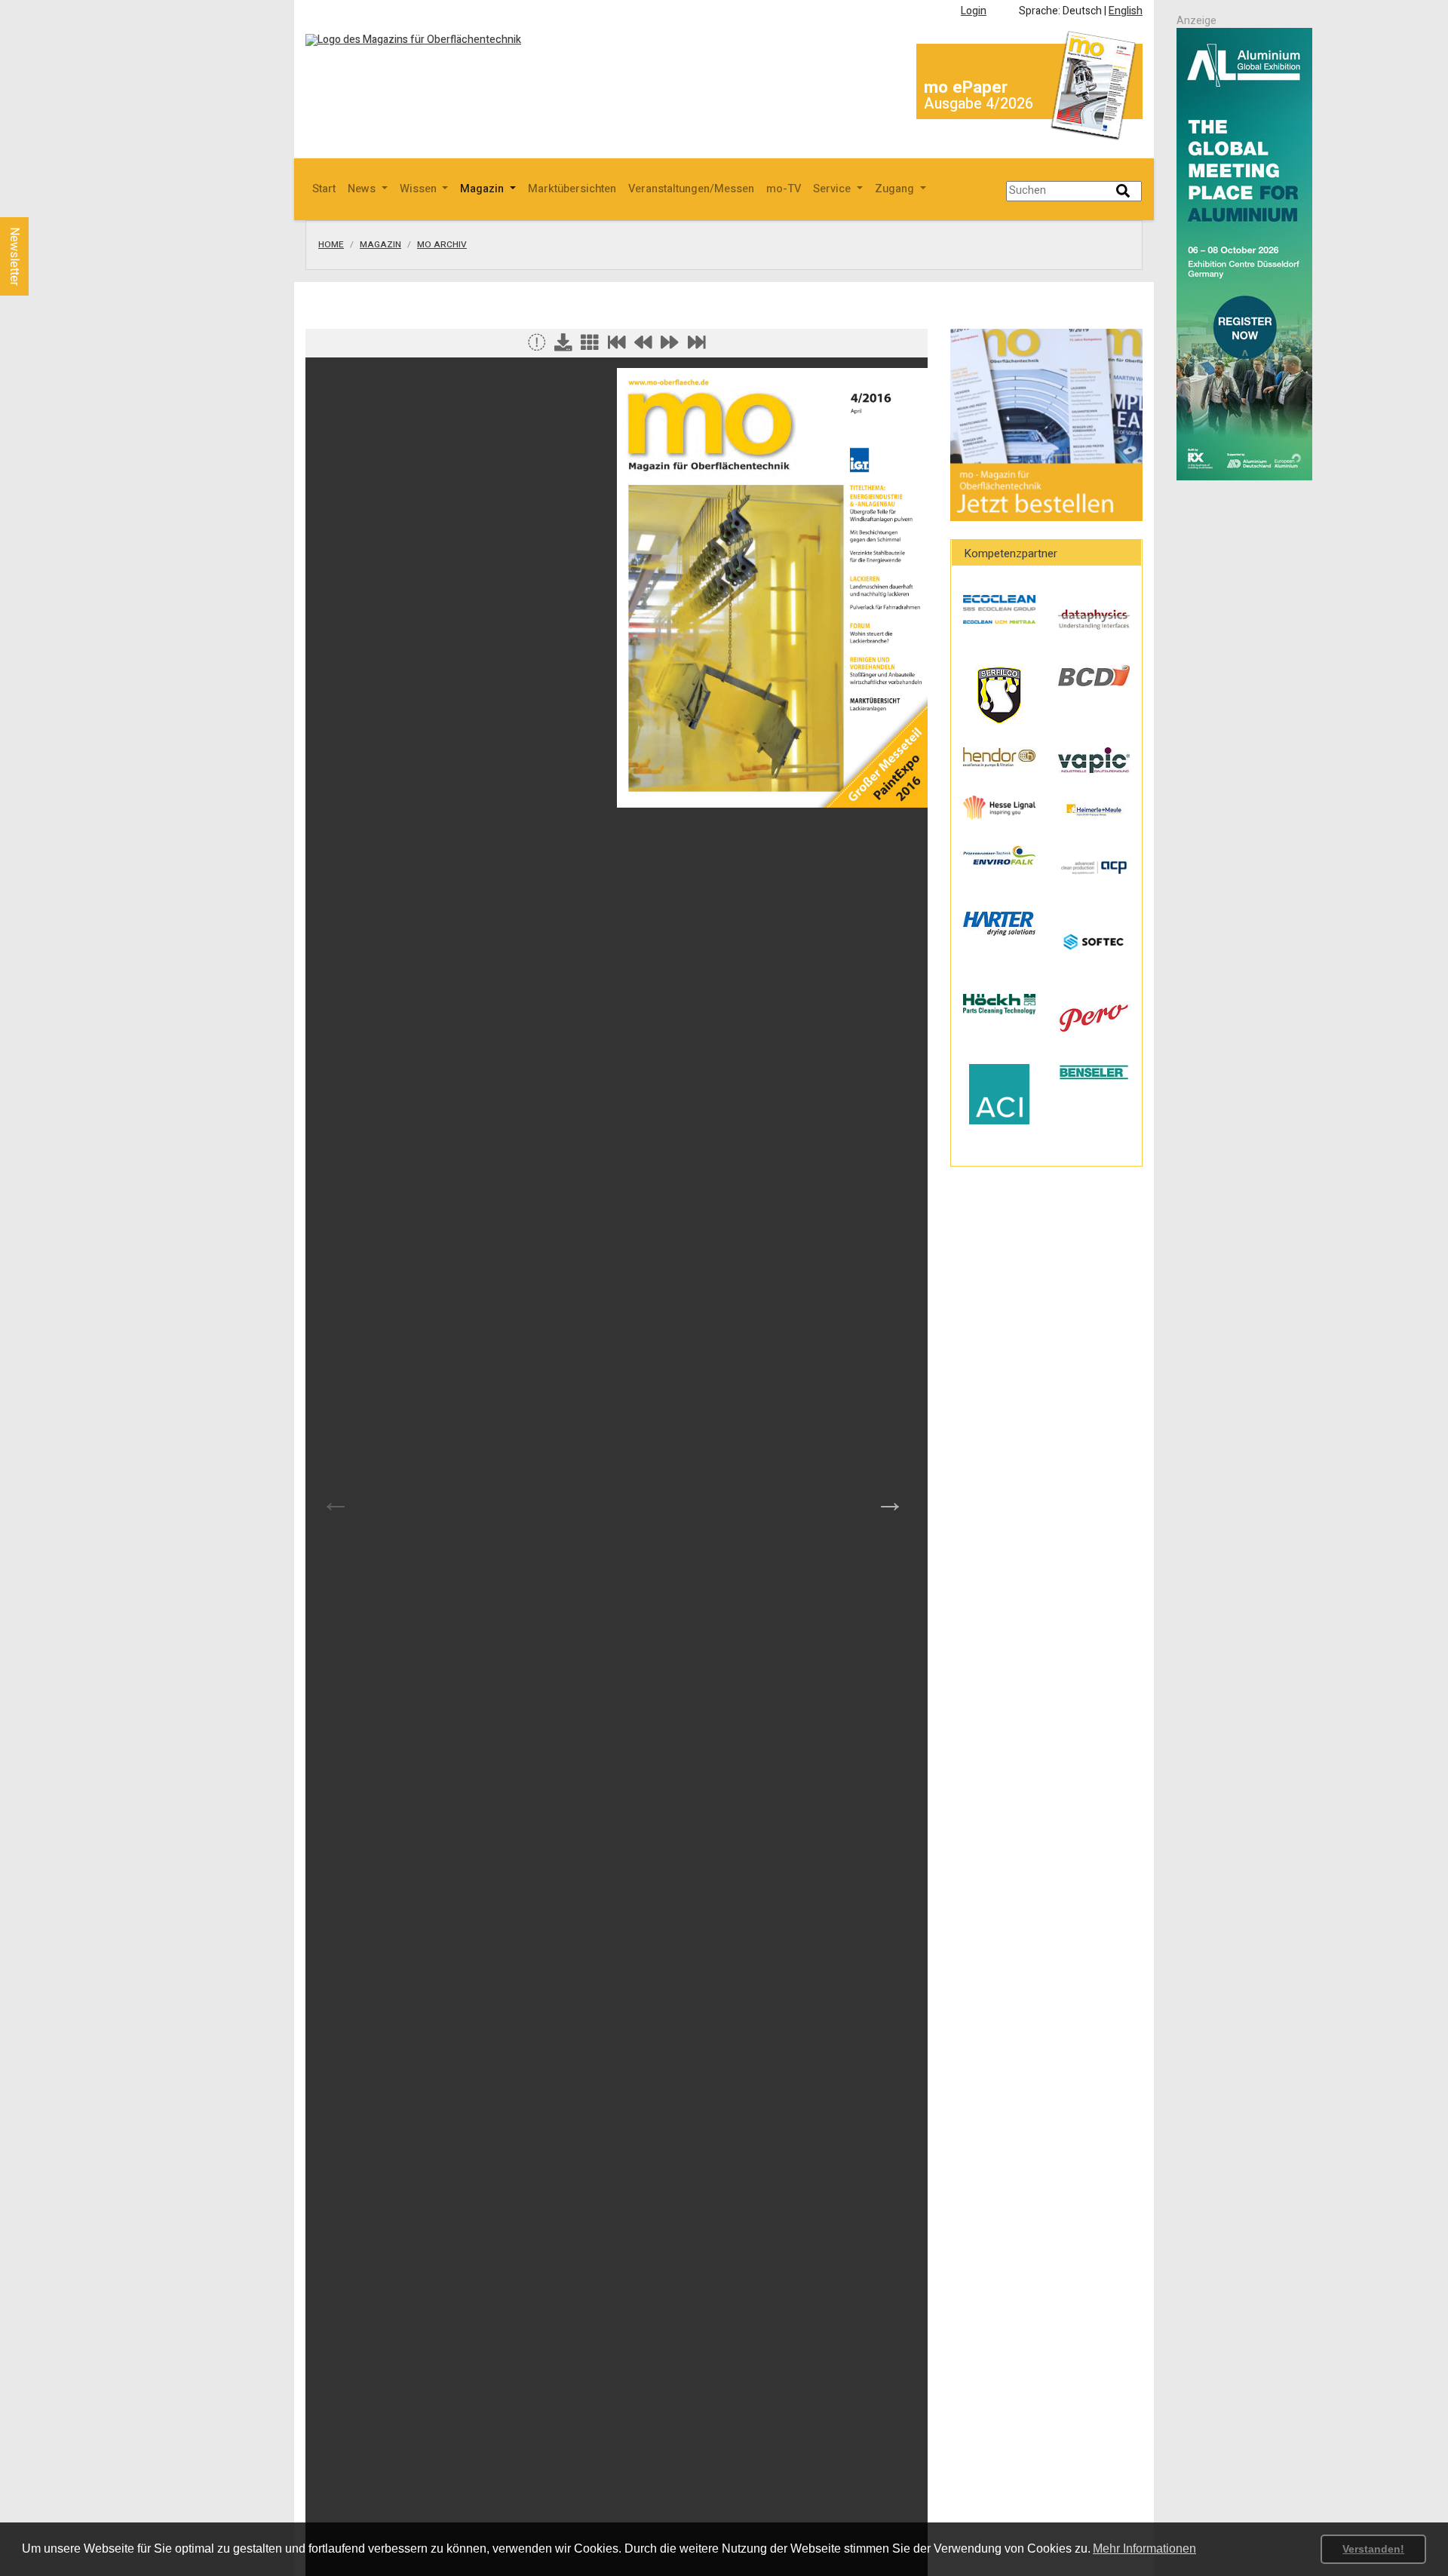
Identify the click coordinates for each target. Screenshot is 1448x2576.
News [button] (363, 189)
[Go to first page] (617, 346)
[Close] (537, 346)
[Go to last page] (697, 346)
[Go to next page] (670, 346)
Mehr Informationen (1144, 2548)
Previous (336, 1501)
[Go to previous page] (643, 346)
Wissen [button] (420, 189)
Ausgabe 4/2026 (979, 104)
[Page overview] (590, 346)
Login (974, 11)
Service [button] (833, 189)
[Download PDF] (563, 346)
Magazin (380, 245)
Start (324, 189)
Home (331, 245)
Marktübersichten (572, 189)
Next (890, 1501)
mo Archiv (442, 245)
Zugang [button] (896, 189)
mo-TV (784, 189)
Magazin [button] (483, 189)
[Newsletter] (39, 203)
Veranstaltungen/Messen (691, 189)
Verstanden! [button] (1373, 2549)
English (1126, 11)
